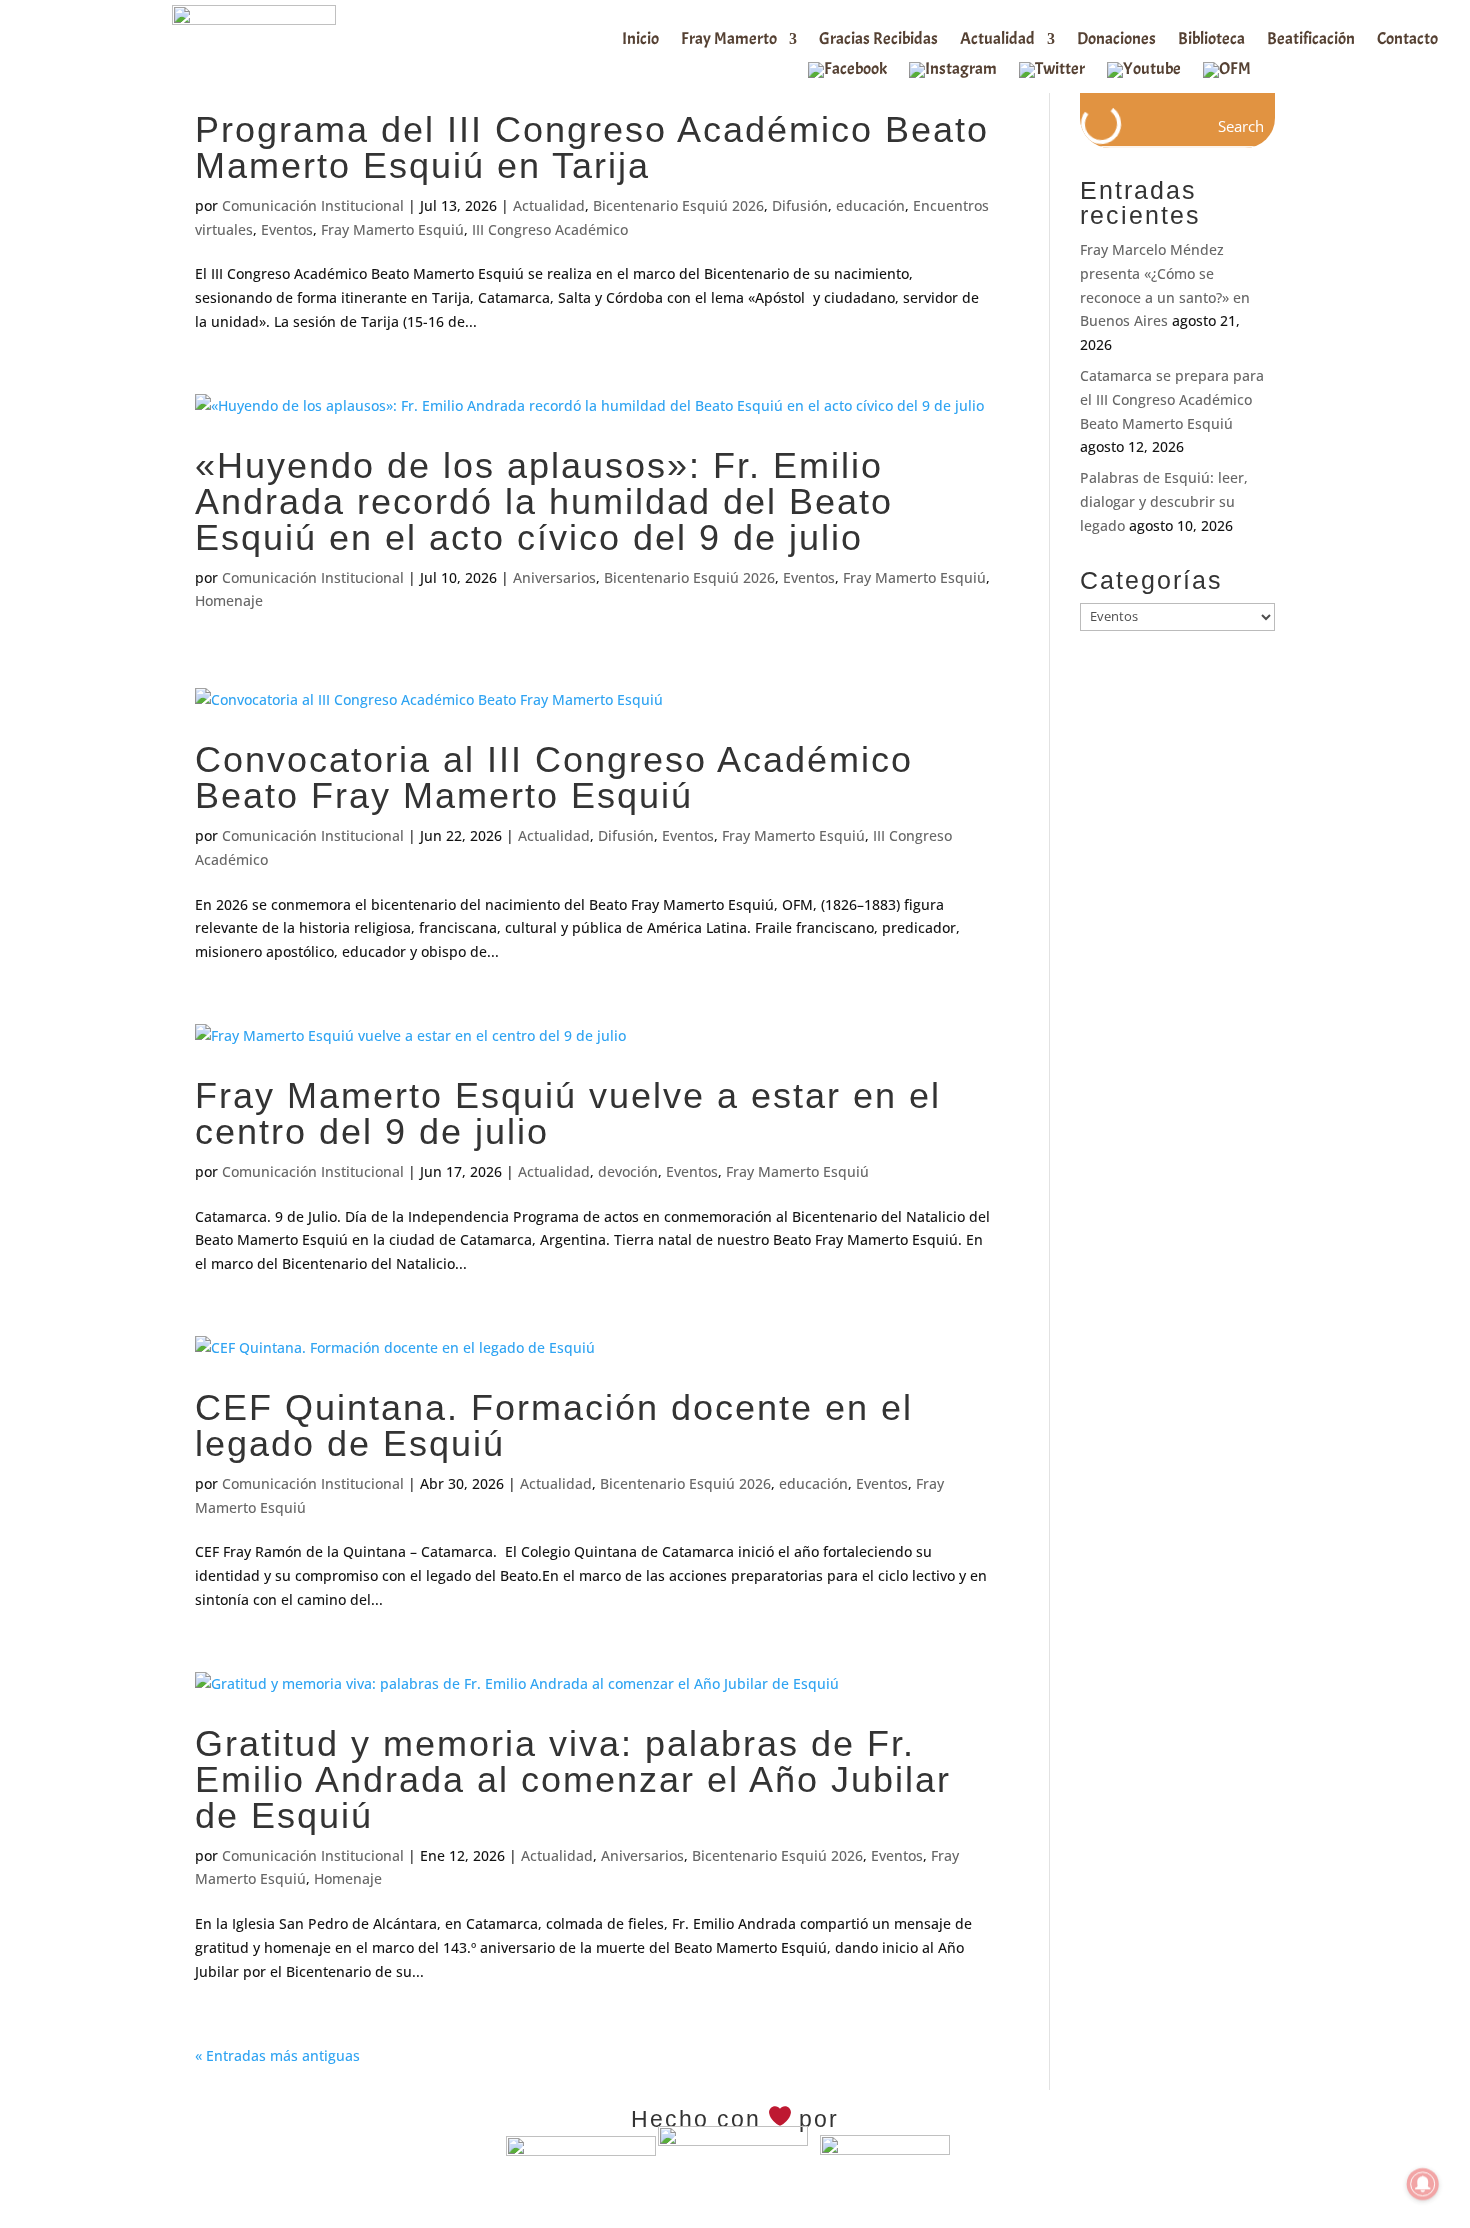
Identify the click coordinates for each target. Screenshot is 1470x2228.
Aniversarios (554, 577)
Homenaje (229, 600)
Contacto (1407, 40)
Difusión (800, 205)
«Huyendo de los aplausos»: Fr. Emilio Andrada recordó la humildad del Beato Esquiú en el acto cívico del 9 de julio (544, 501)
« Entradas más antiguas (277, 2055)
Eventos (287, 229)
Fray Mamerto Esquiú (392, 229)
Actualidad (997, 40)
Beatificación (1311, 40)
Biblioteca (1211, 40)
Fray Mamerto (729, 40)
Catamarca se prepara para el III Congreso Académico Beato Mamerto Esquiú (1172, 399)
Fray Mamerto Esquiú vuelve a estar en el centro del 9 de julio (568, 1113)
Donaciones (1116, 40)
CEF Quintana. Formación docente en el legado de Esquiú (554, 1425)
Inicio (640, 40)
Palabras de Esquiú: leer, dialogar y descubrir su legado (1164, 501)
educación (870, 205)
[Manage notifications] (1423, 2184)
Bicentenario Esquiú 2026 (678, 205)
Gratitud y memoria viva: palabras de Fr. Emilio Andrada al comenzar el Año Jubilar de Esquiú (573, 1779)
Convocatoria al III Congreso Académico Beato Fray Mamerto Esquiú (554, 777)
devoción (628, 1171)
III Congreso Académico (550, 229)
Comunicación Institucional (313, 205)
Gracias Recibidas (878, 40)
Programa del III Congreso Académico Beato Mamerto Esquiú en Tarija (592, 147)
